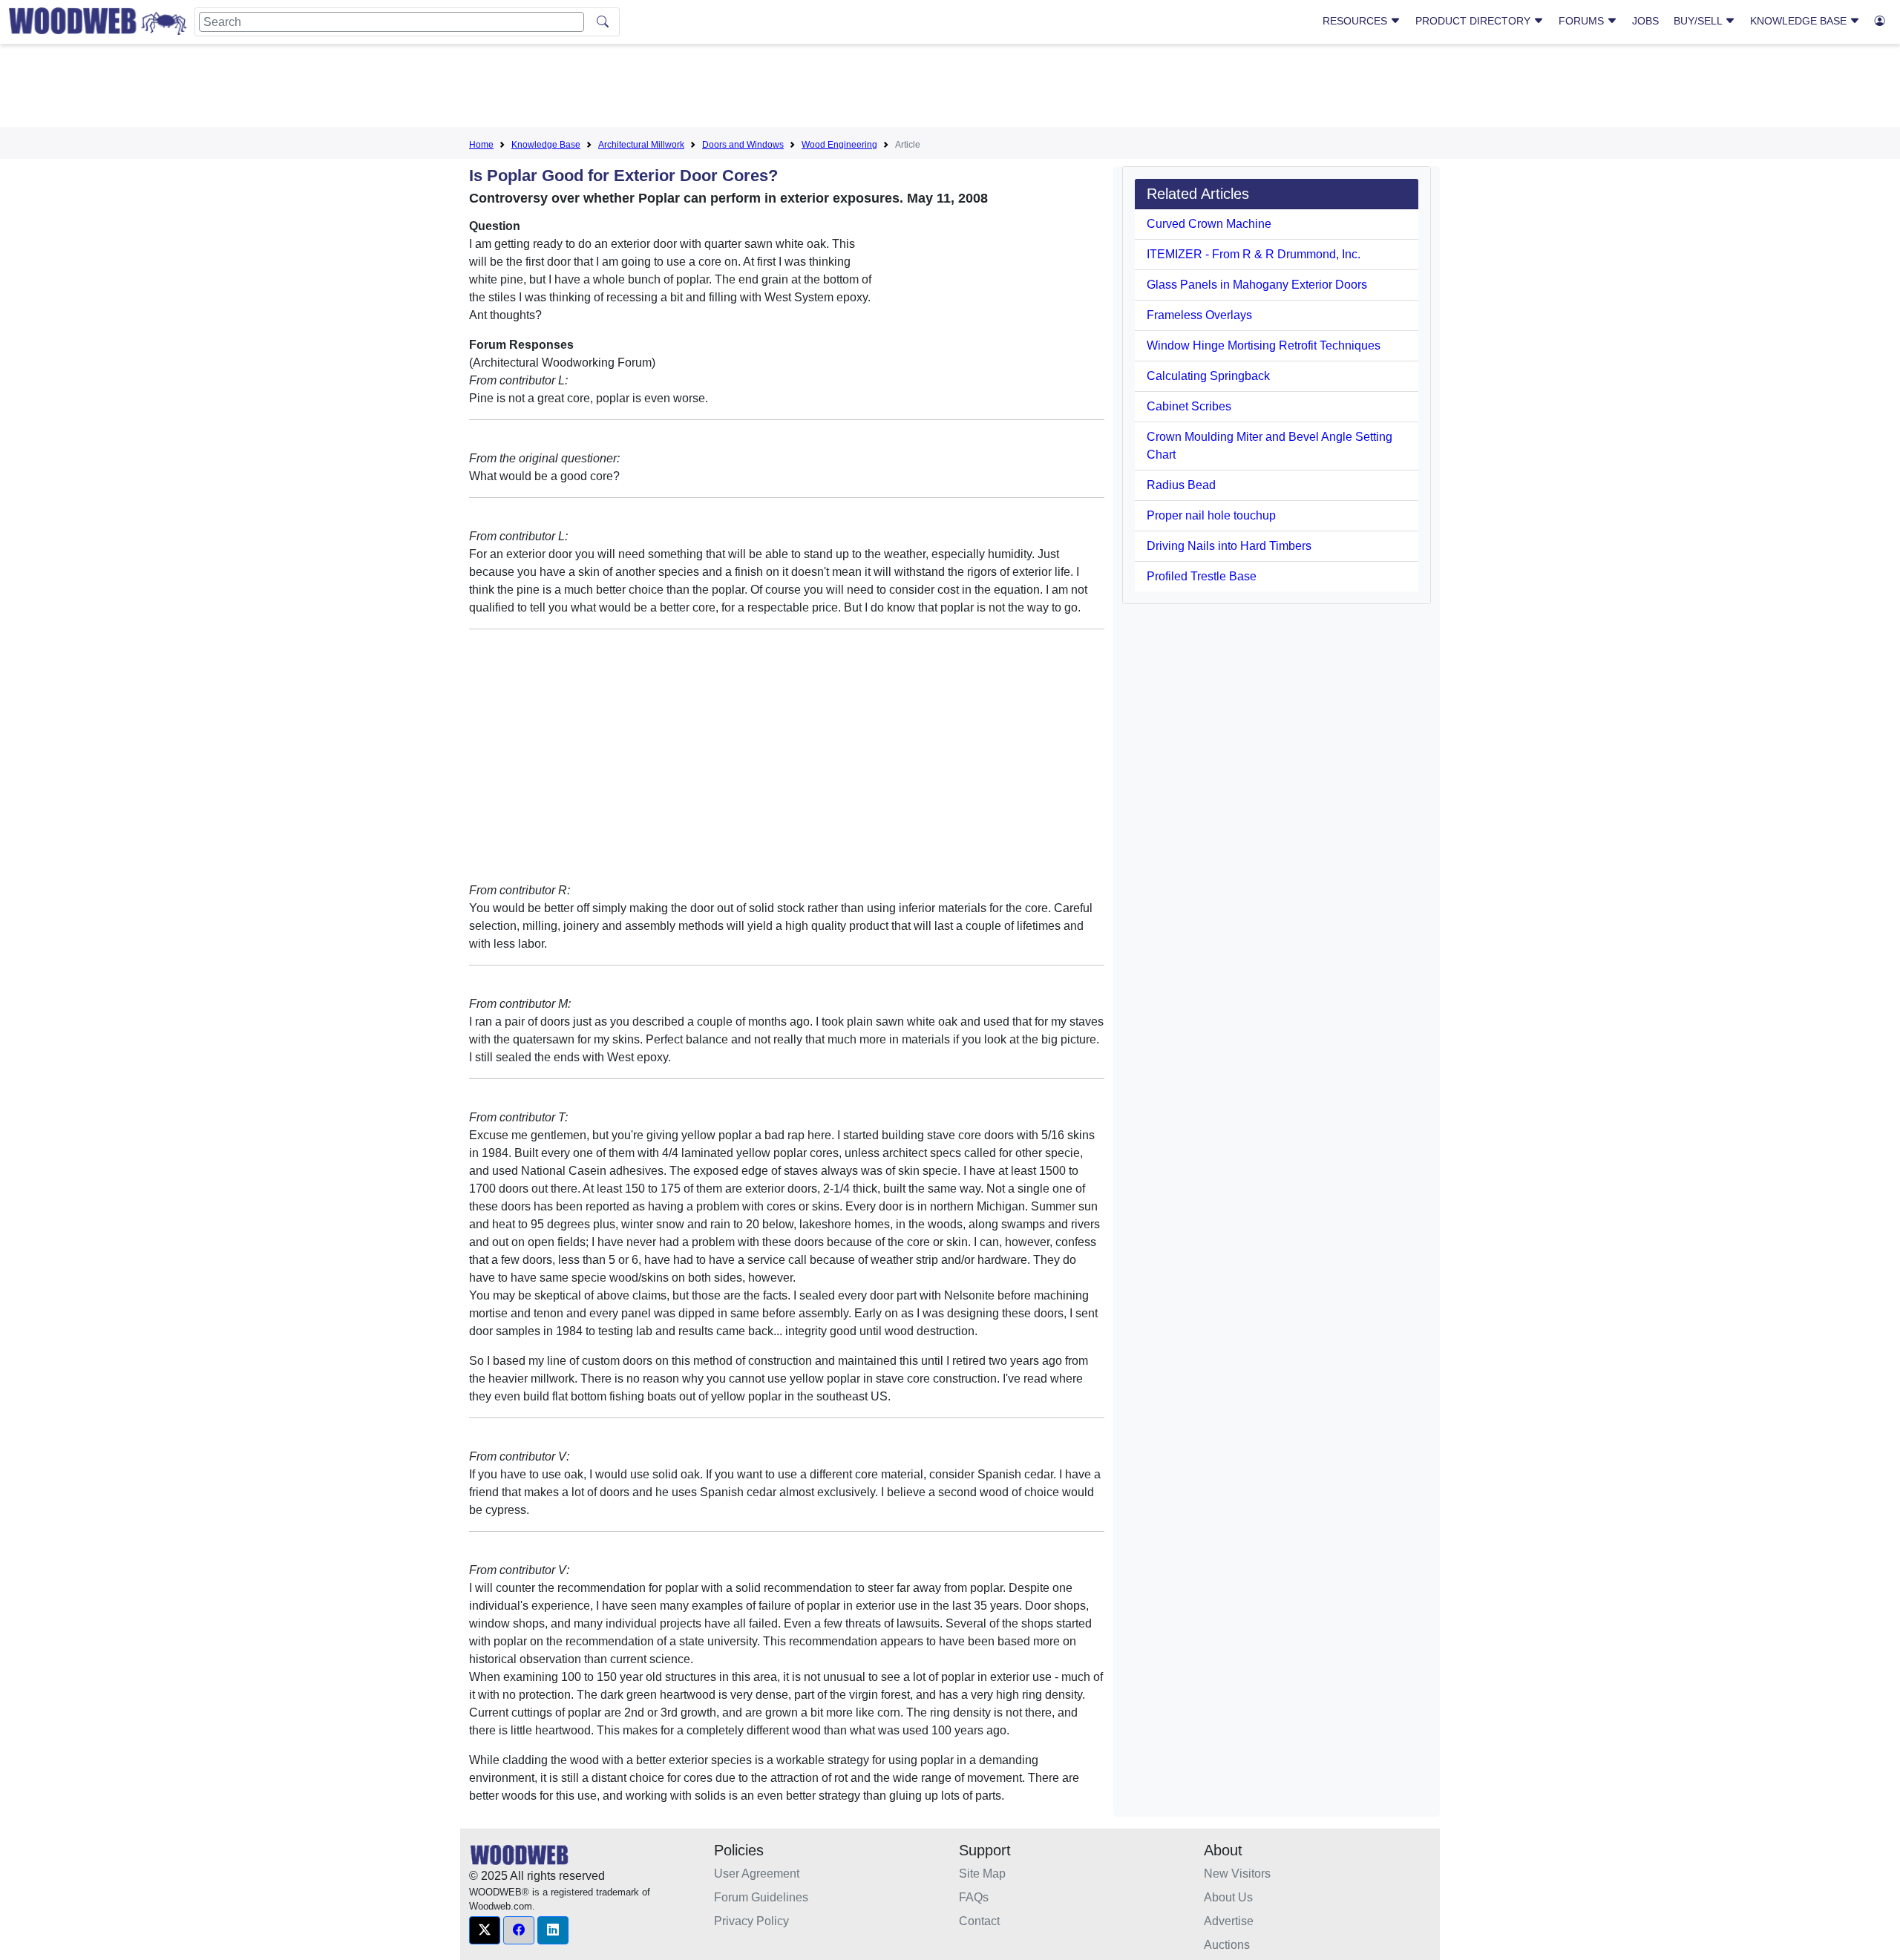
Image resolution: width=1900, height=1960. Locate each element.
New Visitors (1237, 1874)
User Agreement (757, 1874)
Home (481, 145)
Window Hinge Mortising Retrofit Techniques (1264, 345)
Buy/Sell (1699, 21)
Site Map (982, 1874)
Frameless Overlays (1199, 315)
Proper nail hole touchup (1211, 515)
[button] (485, 1930)
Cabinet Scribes (1189, 406)
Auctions (1227, 1945)
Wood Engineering (839, 145)
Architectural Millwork (641, 145)
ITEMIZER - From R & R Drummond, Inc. (1254, 254)
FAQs (974, 1897)
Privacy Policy (751, 1921)
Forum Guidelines (761, 1897)
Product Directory (1474, 21)
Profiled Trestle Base (1202, 576)
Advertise (1229, 1921)
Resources (1356, 21)
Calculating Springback (1208, 376)
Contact (979, 1921)
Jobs (1645, 21)
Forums (1583, 21)
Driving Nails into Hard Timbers (1229, 546)
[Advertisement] (950, 88)
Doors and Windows (743, 145)
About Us (1228, 1897)
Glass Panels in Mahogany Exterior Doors (1257, 285)
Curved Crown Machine (1209, 224)
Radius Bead (1181, 485)
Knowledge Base (1800, 21)
